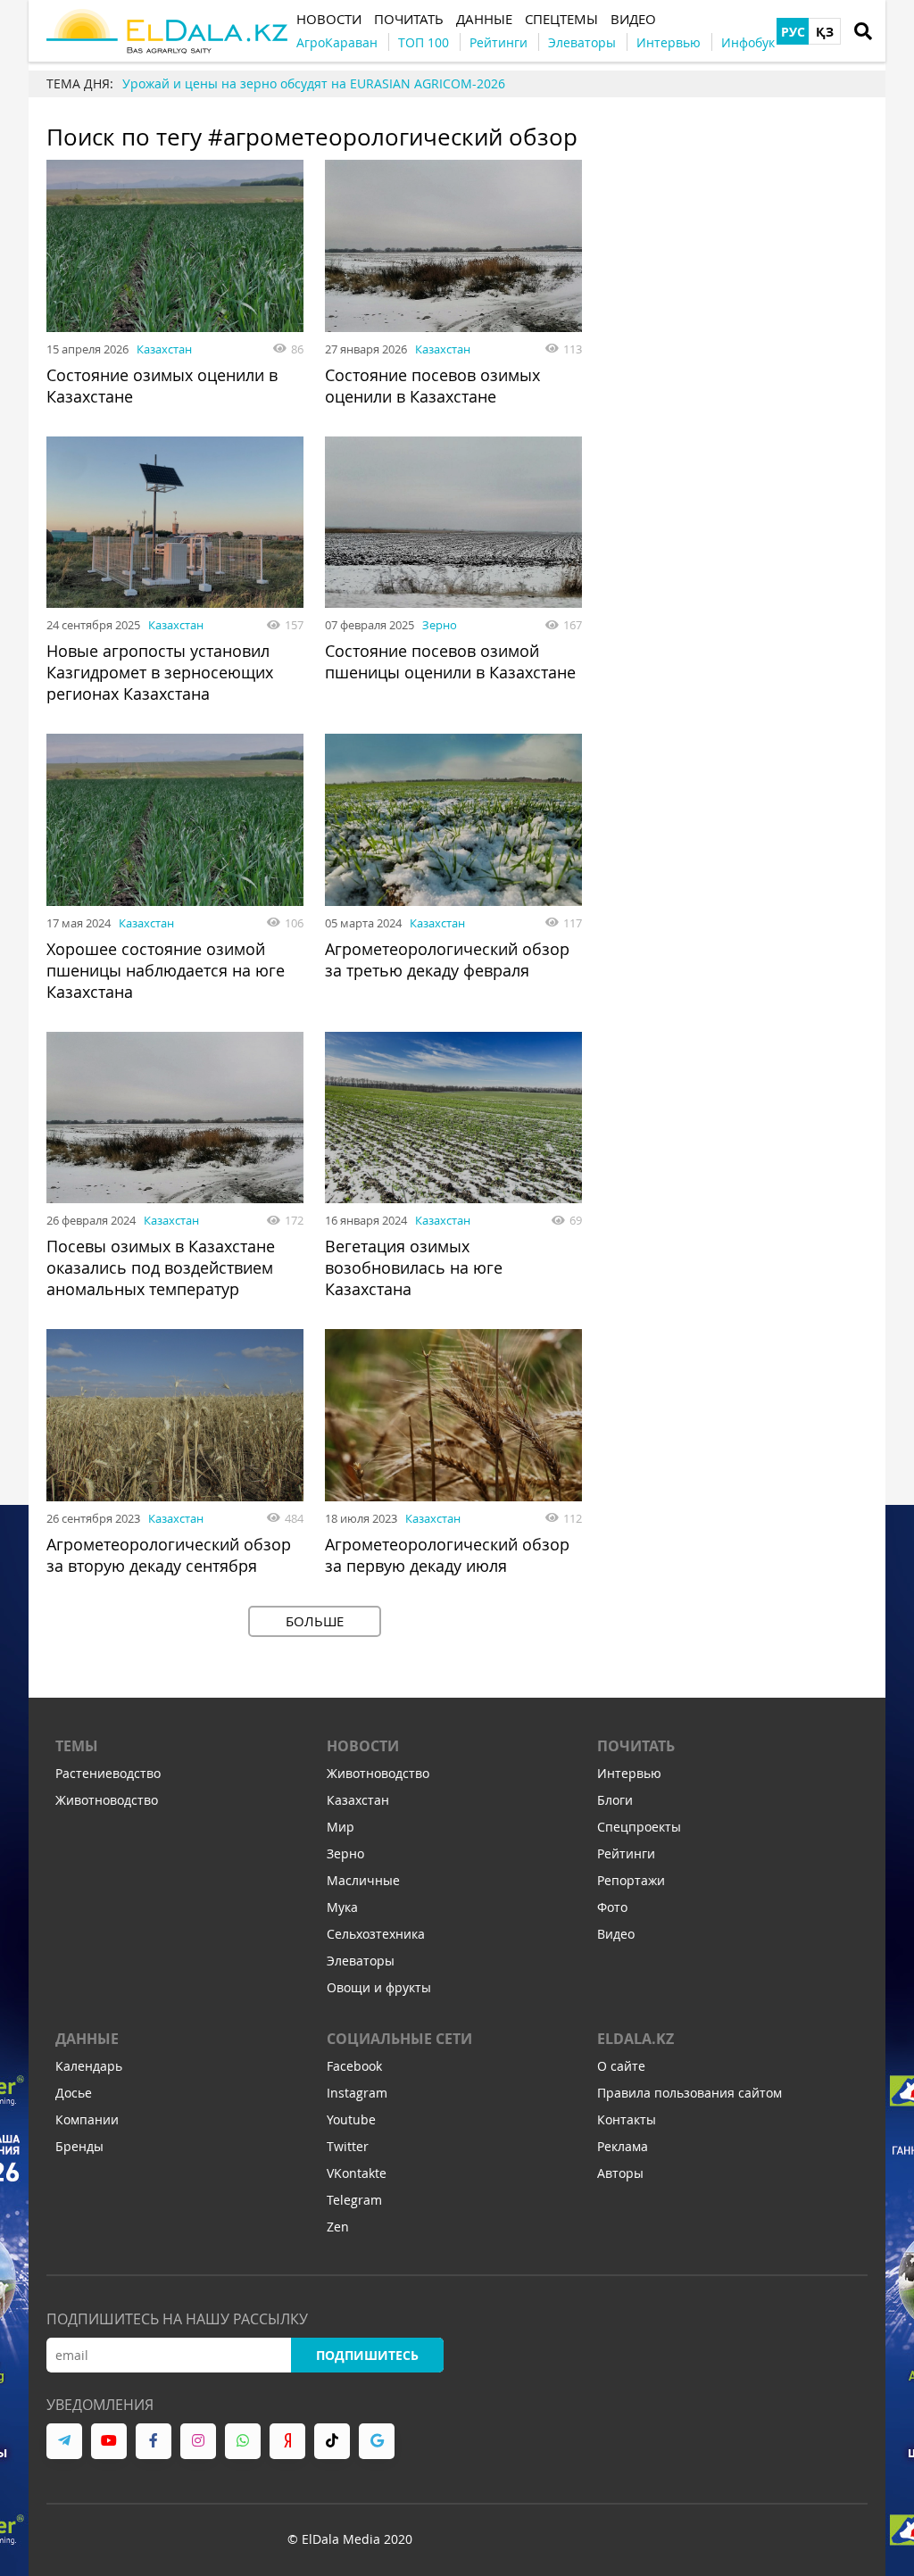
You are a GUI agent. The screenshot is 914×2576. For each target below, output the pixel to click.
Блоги (615, 1800)
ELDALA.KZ (636, 2039)
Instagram (357, 2093)
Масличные (363, 1880)
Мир (341, 1827)
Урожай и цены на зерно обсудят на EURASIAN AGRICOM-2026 (314, 83)
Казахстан (164, 349)
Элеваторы (361, 1961)
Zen (338, 2227)
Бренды (79, 2146)
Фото (612, 1907)
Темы (77, 1746)
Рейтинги (626, 1853)
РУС (793, 32)
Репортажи (631, 1880)
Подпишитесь (367, 2355)
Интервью (629, 1773)
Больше (315, 1621)
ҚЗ (825, 32)
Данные (87, 2039)
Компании (87, 2119)
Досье (74, 2093)
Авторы (620, 2173)
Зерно (440, 625)
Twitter (348, 2146)
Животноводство (107, 1800)
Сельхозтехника (376, 1934)
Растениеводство (108, 1773)
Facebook (354, 2066)
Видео (616, 1934)
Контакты (627, 2119)
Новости (363, 1746)
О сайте (621, 2066)
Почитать (636, 1746)
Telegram (354, 2200)
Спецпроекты (639, 1827)
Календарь (89, 2066)
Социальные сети (399, 2039)
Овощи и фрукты (379, 1987)
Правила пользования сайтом (690, 2093)
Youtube (351, 2119)
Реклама (623, 2146)
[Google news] (377, 2441)
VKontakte (357, 2173)
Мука (342, 1907)
